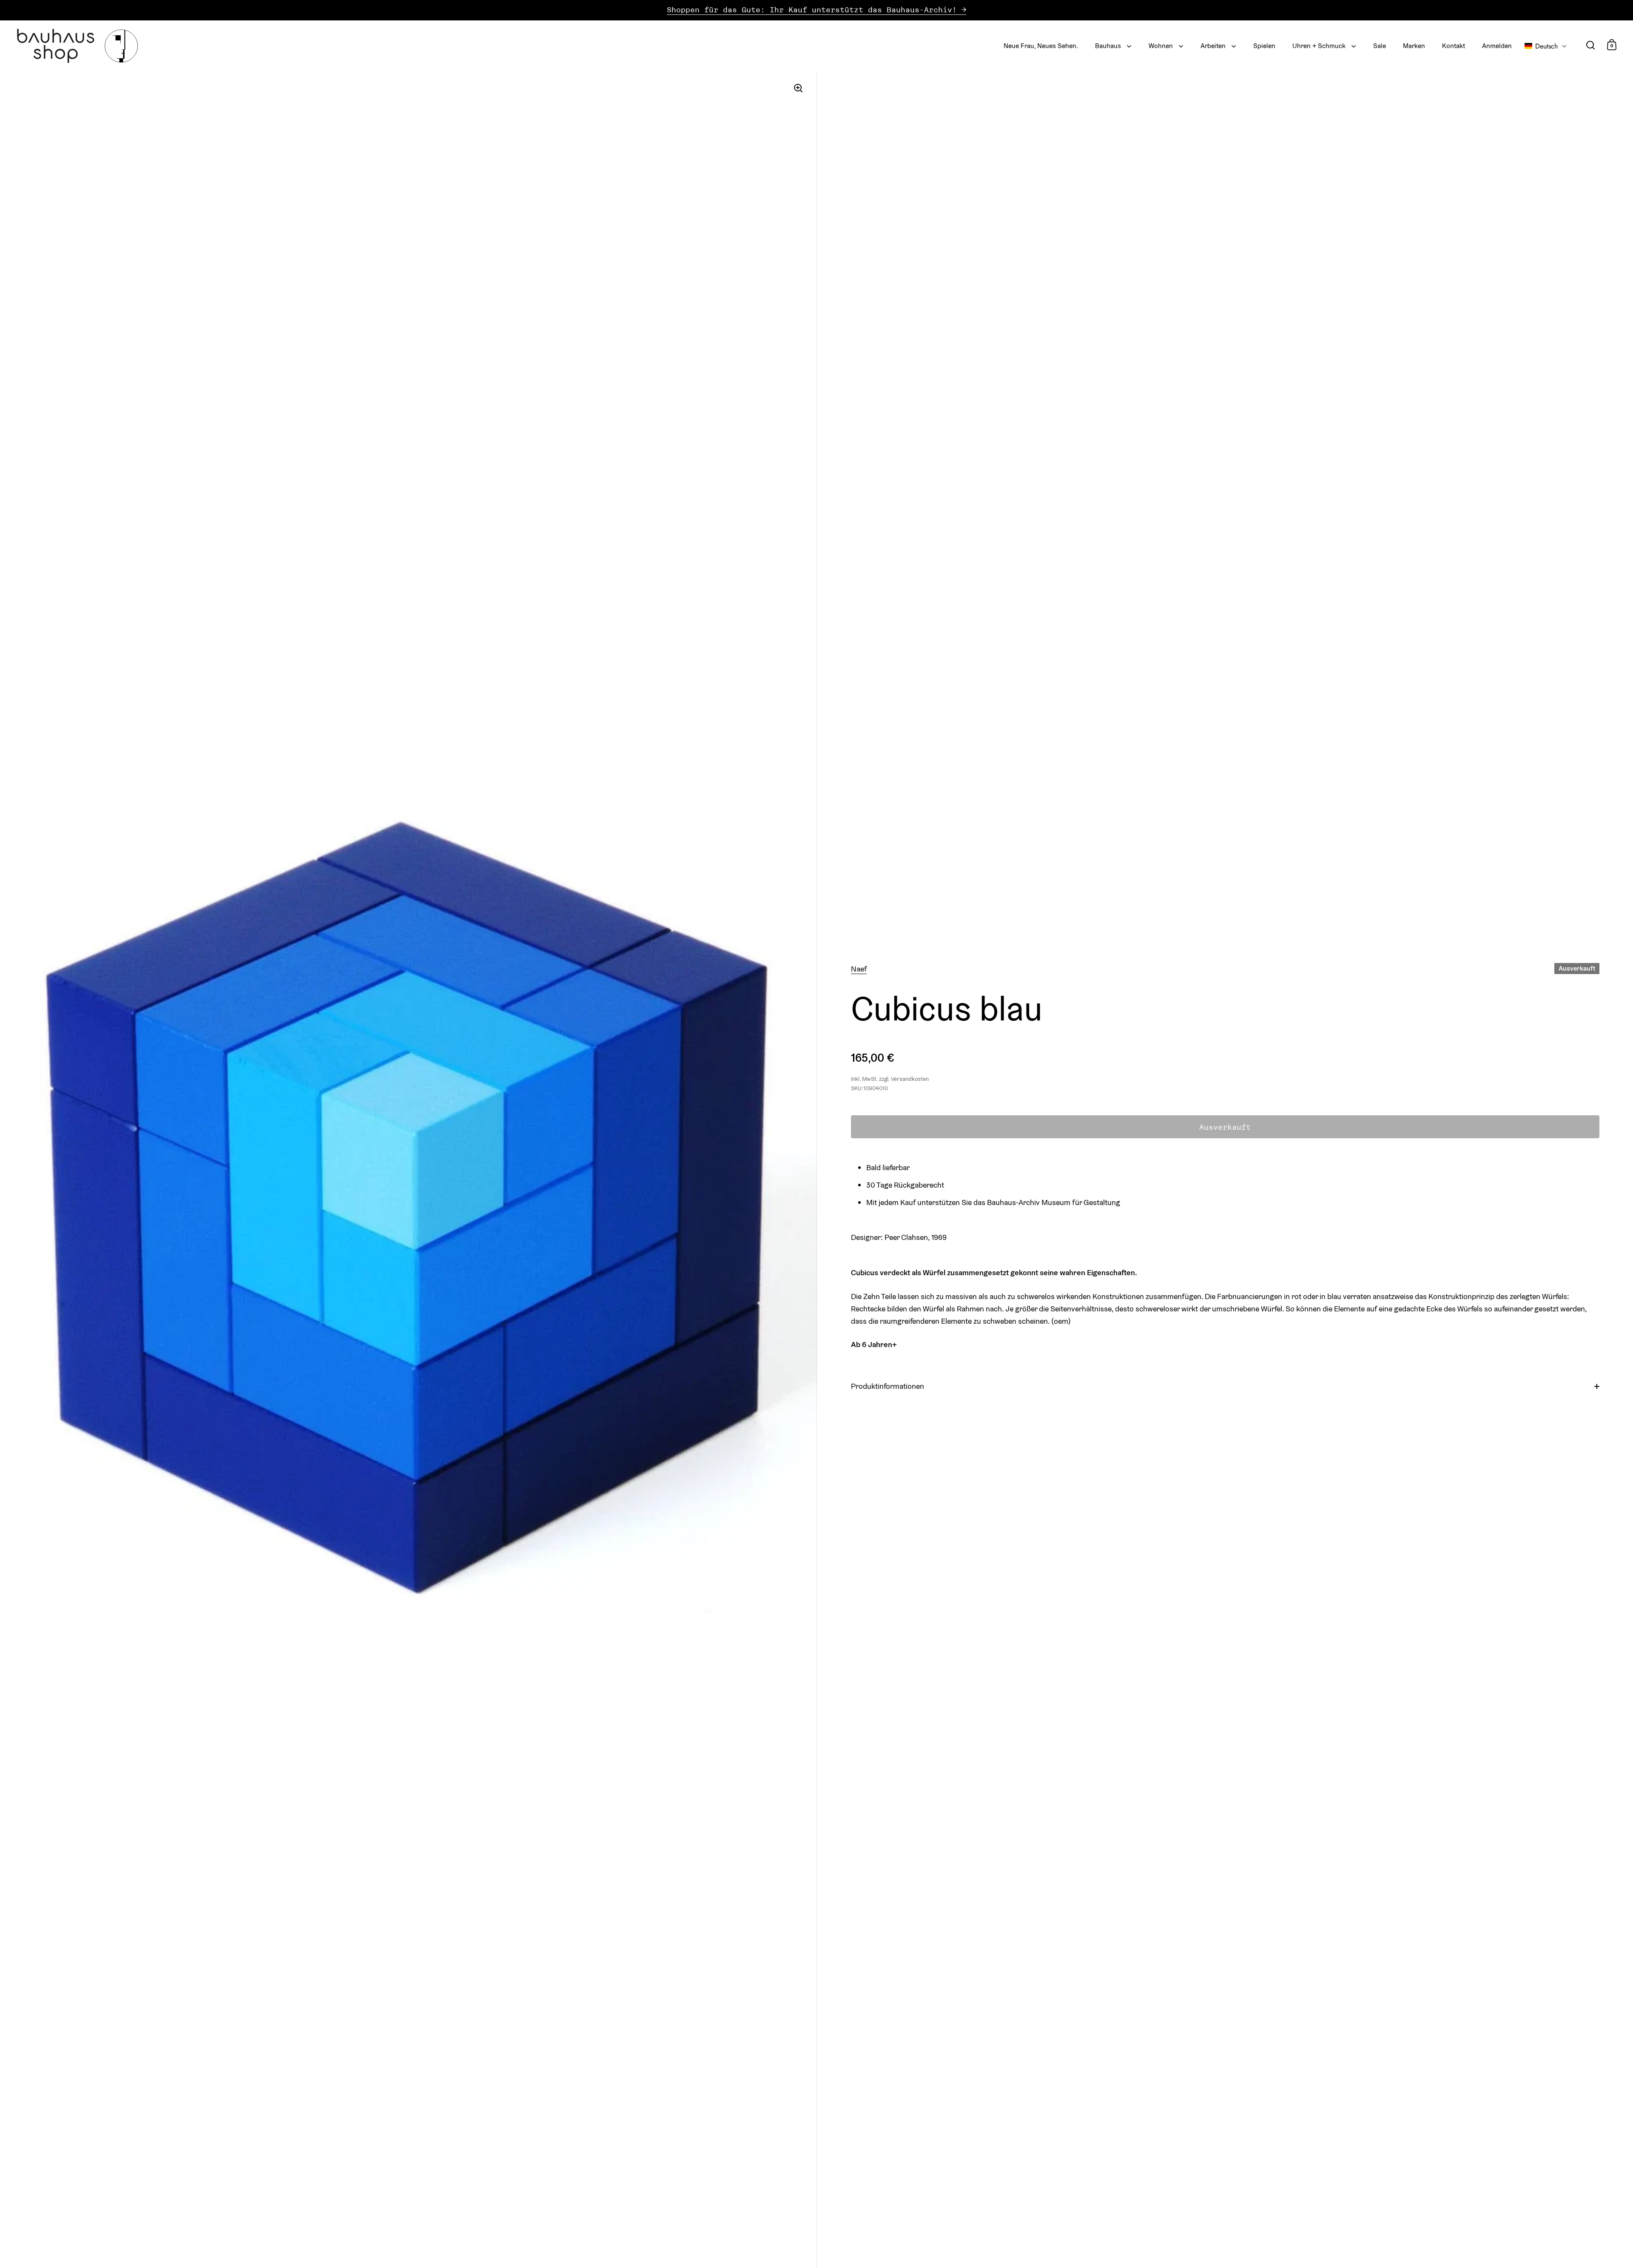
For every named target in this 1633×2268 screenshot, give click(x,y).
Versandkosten (910, 1079)
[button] (1546, 46)
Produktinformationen (888, 1386)
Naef (859, 969)
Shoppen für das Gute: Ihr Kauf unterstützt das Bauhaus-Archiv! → (816, 10)
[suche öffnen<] (1591, 45)
